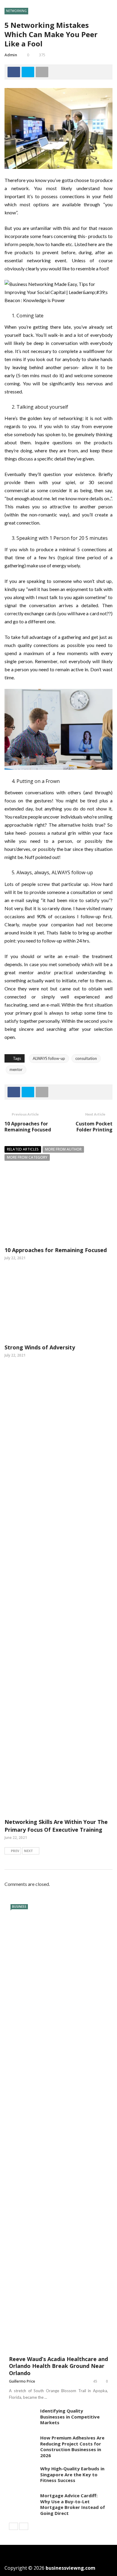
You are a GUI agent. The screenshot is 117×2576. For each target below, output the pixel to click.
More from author (63, 1149)
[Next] (24, 2526)
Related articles (23, 1149)
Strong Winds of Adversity (40, 1347)
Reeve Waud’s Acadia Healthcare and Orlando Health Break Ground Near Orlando (58, 2366)
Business (19, 1907)
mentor (16, 1069)
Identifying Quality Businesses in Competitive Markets (70, 2417)
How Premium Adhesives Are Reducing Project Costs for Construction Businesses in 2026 (72, 2447)
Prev (15, 1851)
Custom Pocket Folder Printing (94, 1127)
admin (11, 55)
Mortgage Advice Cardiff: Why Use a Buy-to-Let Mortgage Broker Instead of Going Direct (73, 2504)
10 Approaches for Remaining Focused (28, 1127)
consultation (86, 1058)
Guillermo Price (22, 2381)
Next (28, 1851)
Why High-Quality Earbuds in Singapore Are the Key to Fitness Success (72, 2474)
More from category (27, 1157)
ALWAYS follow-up (49, 1058)
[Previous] (13, 2526)
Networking (16, 11)
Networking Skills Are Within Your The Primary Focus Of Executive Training (56, 1826)
